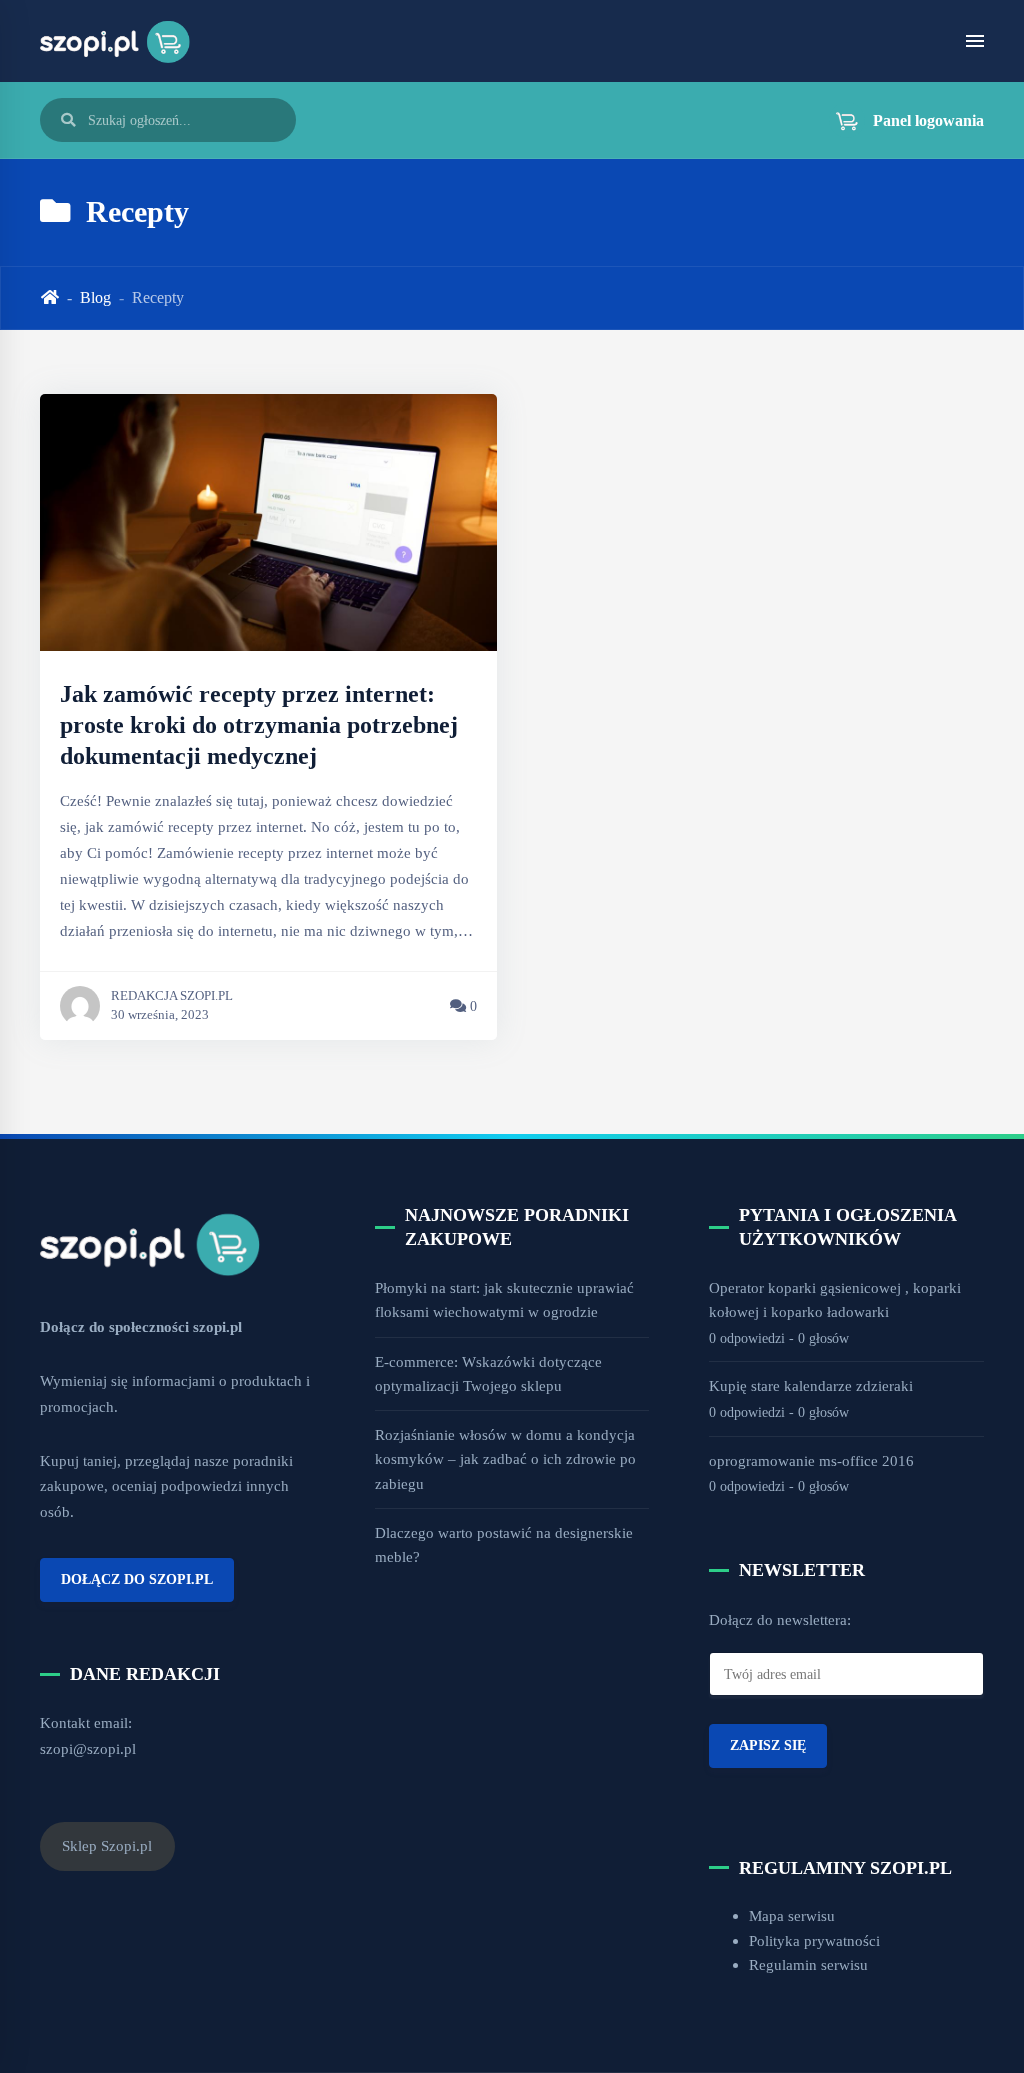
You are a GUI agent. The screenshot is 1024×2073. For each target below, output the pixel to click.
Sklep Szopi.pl (107, 1845)
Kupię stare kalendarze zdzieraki (811, 1385)
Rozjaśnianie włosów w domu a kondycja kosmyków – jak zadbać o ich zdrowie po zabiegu (505, 1459)
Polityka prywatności (814, 1940)
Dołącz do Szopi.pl (137, 1579)
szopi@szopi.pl (88, 1748)
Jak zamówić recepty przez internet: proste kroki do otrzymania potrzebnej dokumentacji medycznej (259, 725)
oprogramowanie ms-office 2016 (811, 1460)
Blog (95, 297)
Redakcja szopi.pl (172, 996)
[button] (898, 120)
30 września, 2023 (160, 1015)
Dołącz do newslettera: (780, 1619)
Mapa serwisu (792, 1915)
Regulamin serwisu (808, 1964)
